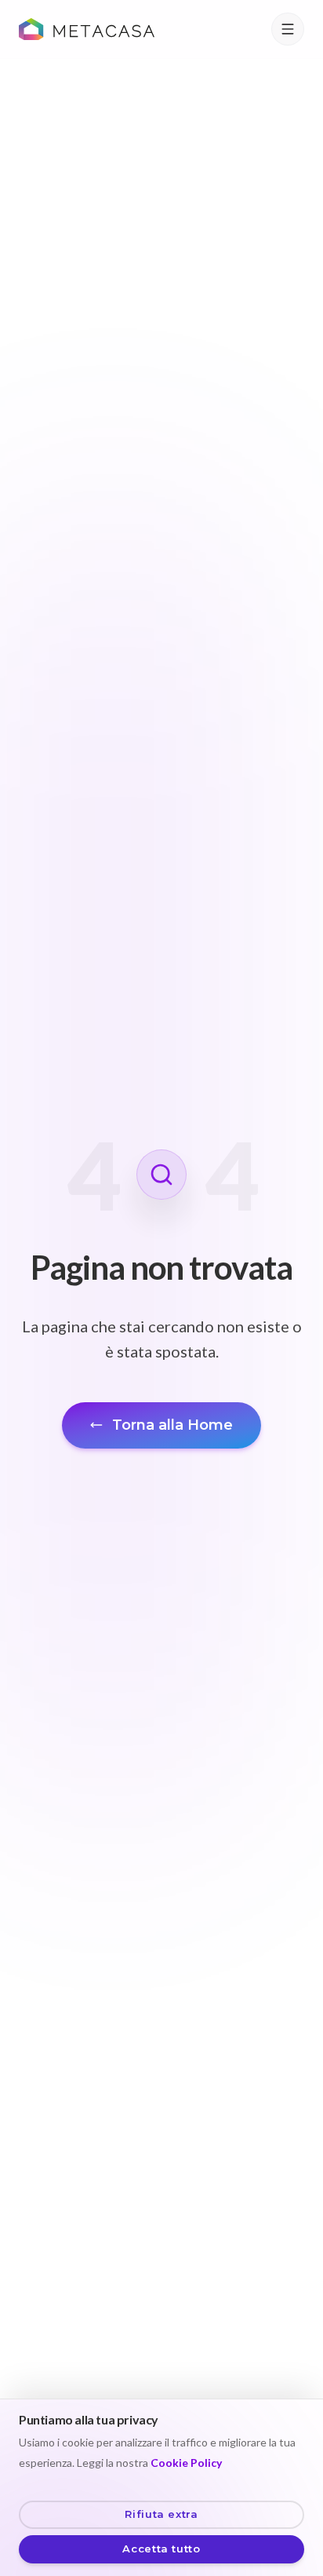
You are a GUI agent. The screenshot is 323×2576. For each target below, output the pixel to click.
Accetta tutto (161, 2549)
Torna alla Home (172, 1425)
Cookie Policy (186, 2463)
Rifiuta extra (161, 2514)
